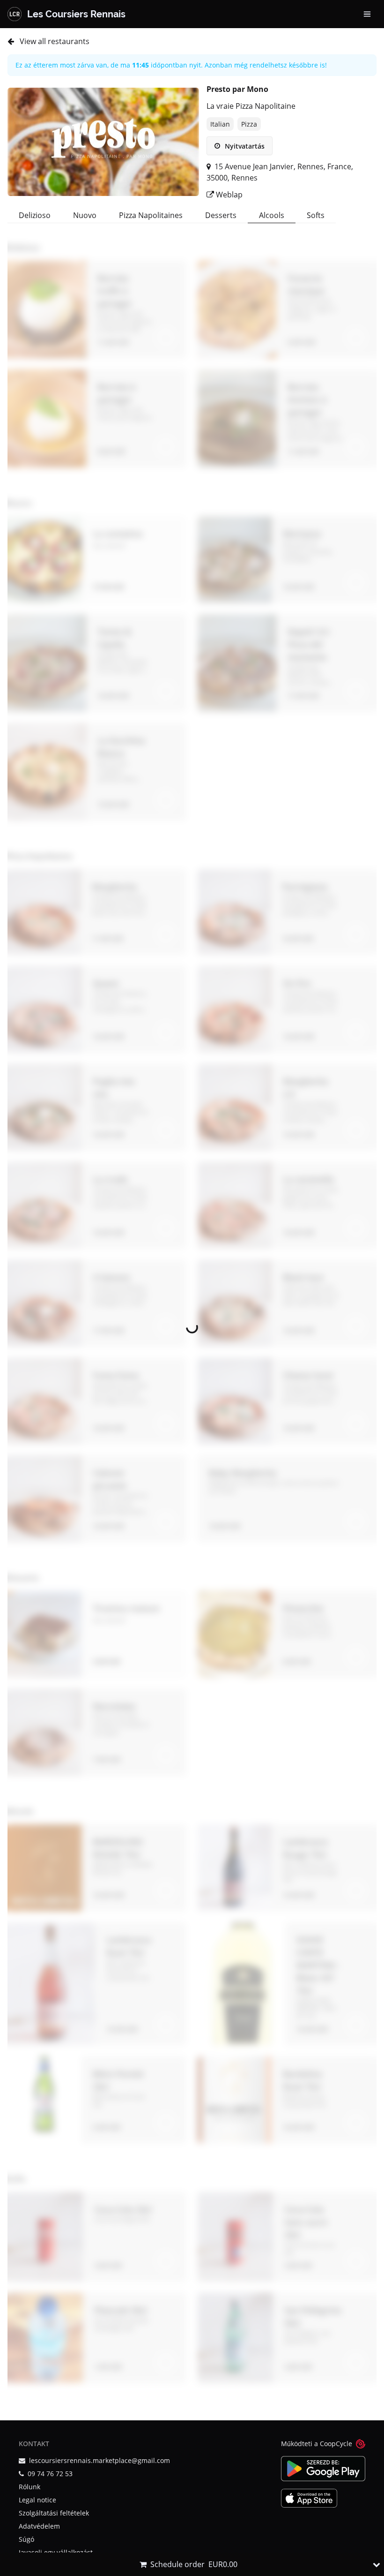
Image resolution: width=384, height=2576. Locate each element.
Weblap (228, 195)
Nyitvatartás (244, 146)
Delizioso (35, 215)
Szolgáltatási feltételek (54, 2513)
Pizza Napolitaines (151, 215)
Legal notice (37, 2500)
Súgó (26, 2539)
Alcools (272, 215)
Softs (316, 215)
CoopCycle (336, 2444)
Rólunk (30, 2487)
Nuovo (85, 215)
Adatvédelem (39, 2526)
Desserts (221, 215)
